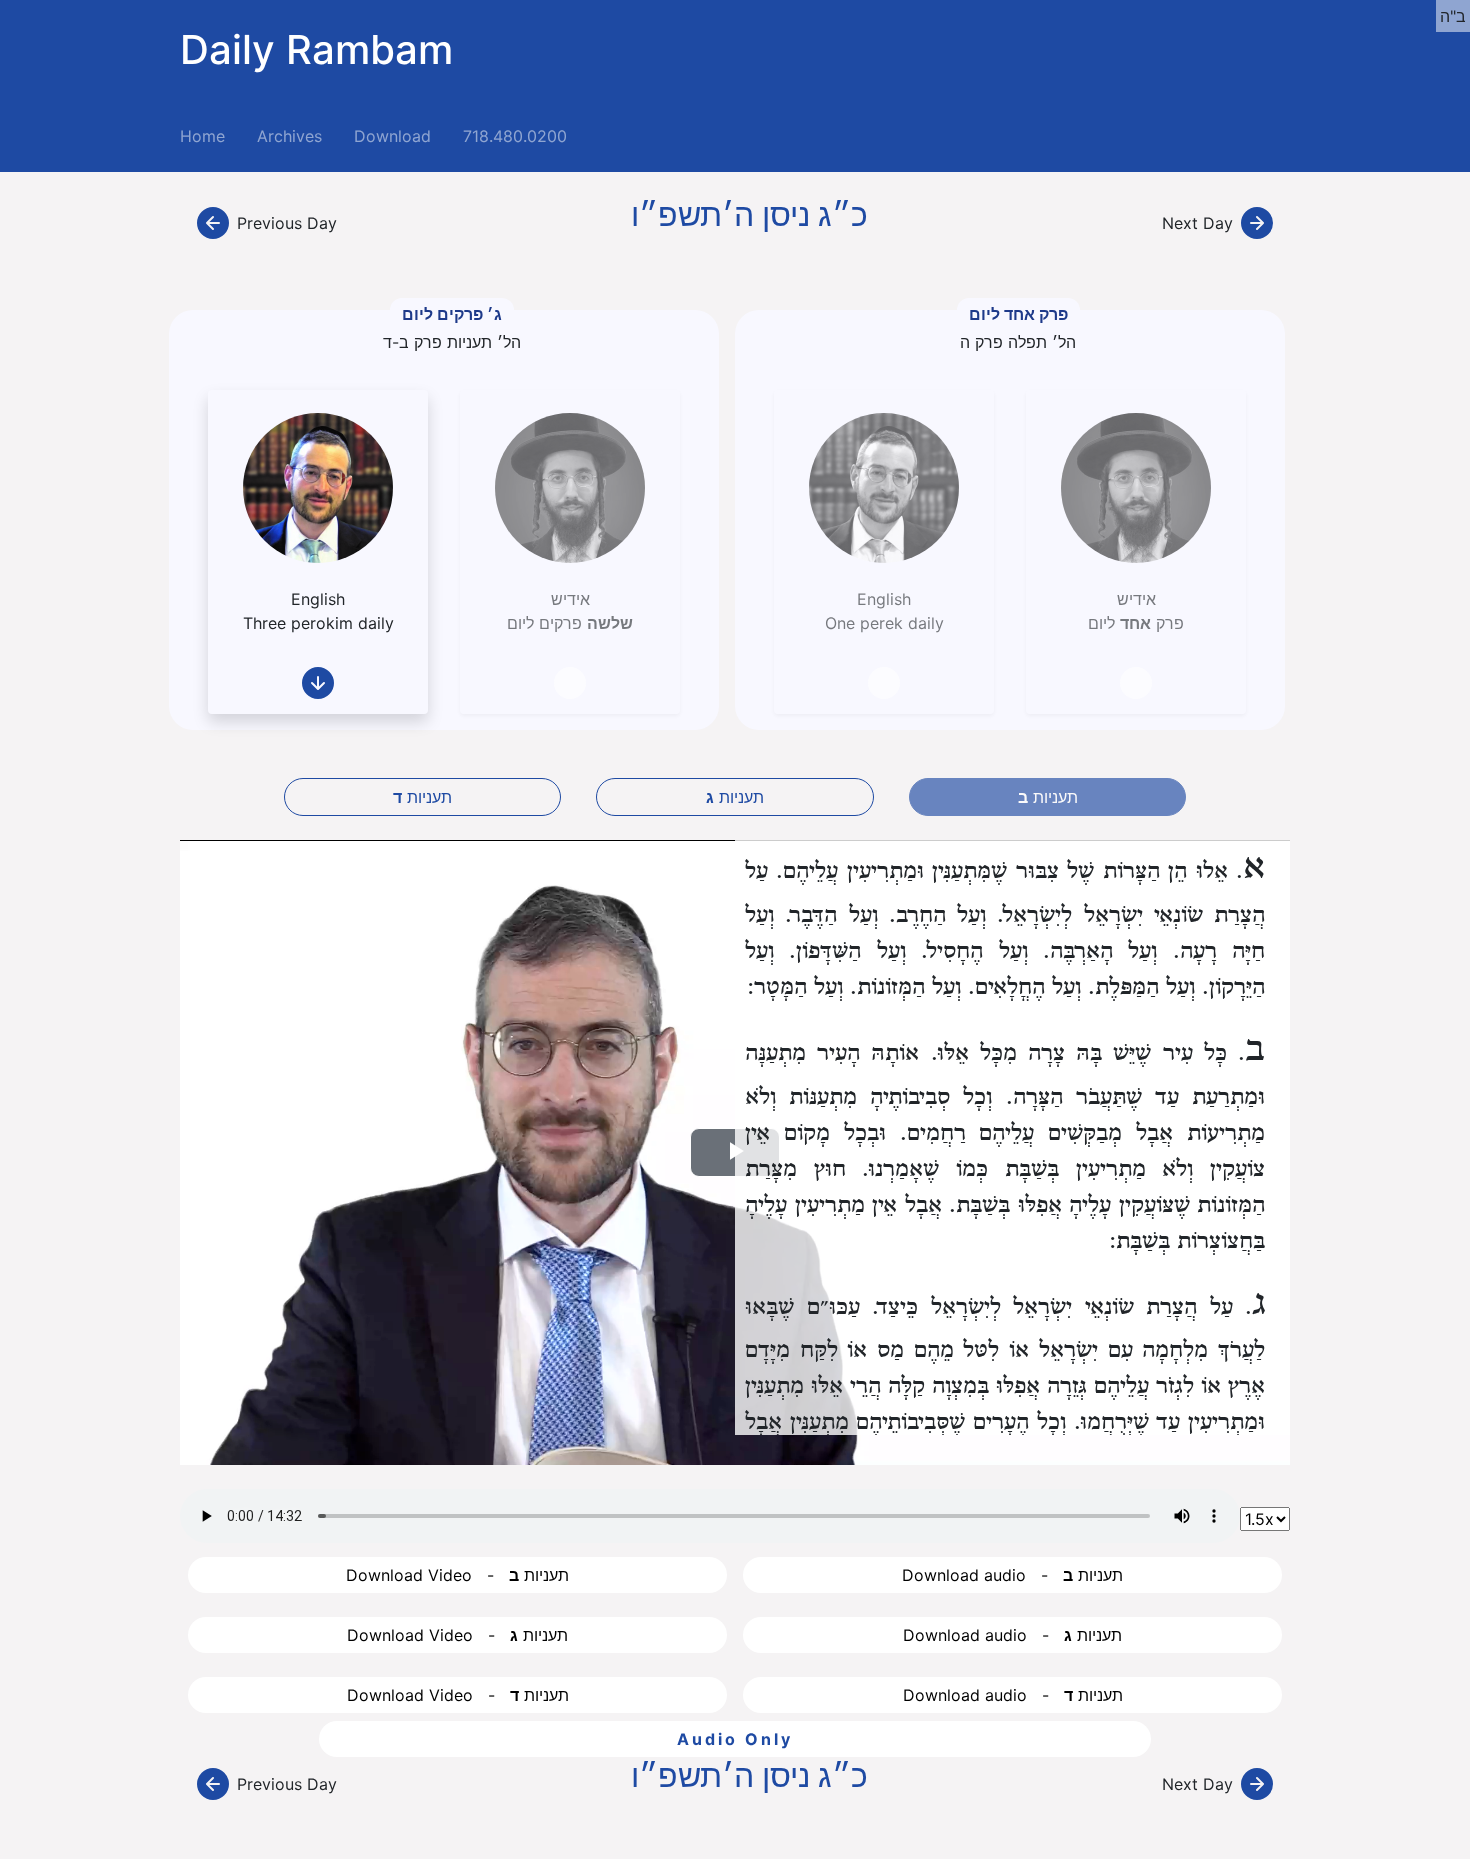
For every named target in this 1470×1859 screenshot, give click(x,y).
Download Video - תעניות (457, 1575)
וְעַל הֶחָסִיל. (974, 951)
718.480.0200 (515, 136)
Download (392, 136)
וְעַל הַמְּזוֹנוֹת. (905, 987)
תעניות (422, 797)
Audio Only (735, 1739)
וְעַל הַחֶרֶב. (937, 915)
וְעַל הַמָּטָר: (795, 987)
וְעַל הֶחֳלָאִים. (1024, 987)
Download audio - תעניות (1012, 1575)
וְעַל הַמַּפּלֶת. (1141, 987)
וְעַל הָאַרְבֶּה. (1100, 951)
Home (210, 135)
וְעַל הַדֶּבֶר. (831, 915)
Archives (289, 136)
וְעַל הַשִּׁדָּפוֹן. (847, 951)
